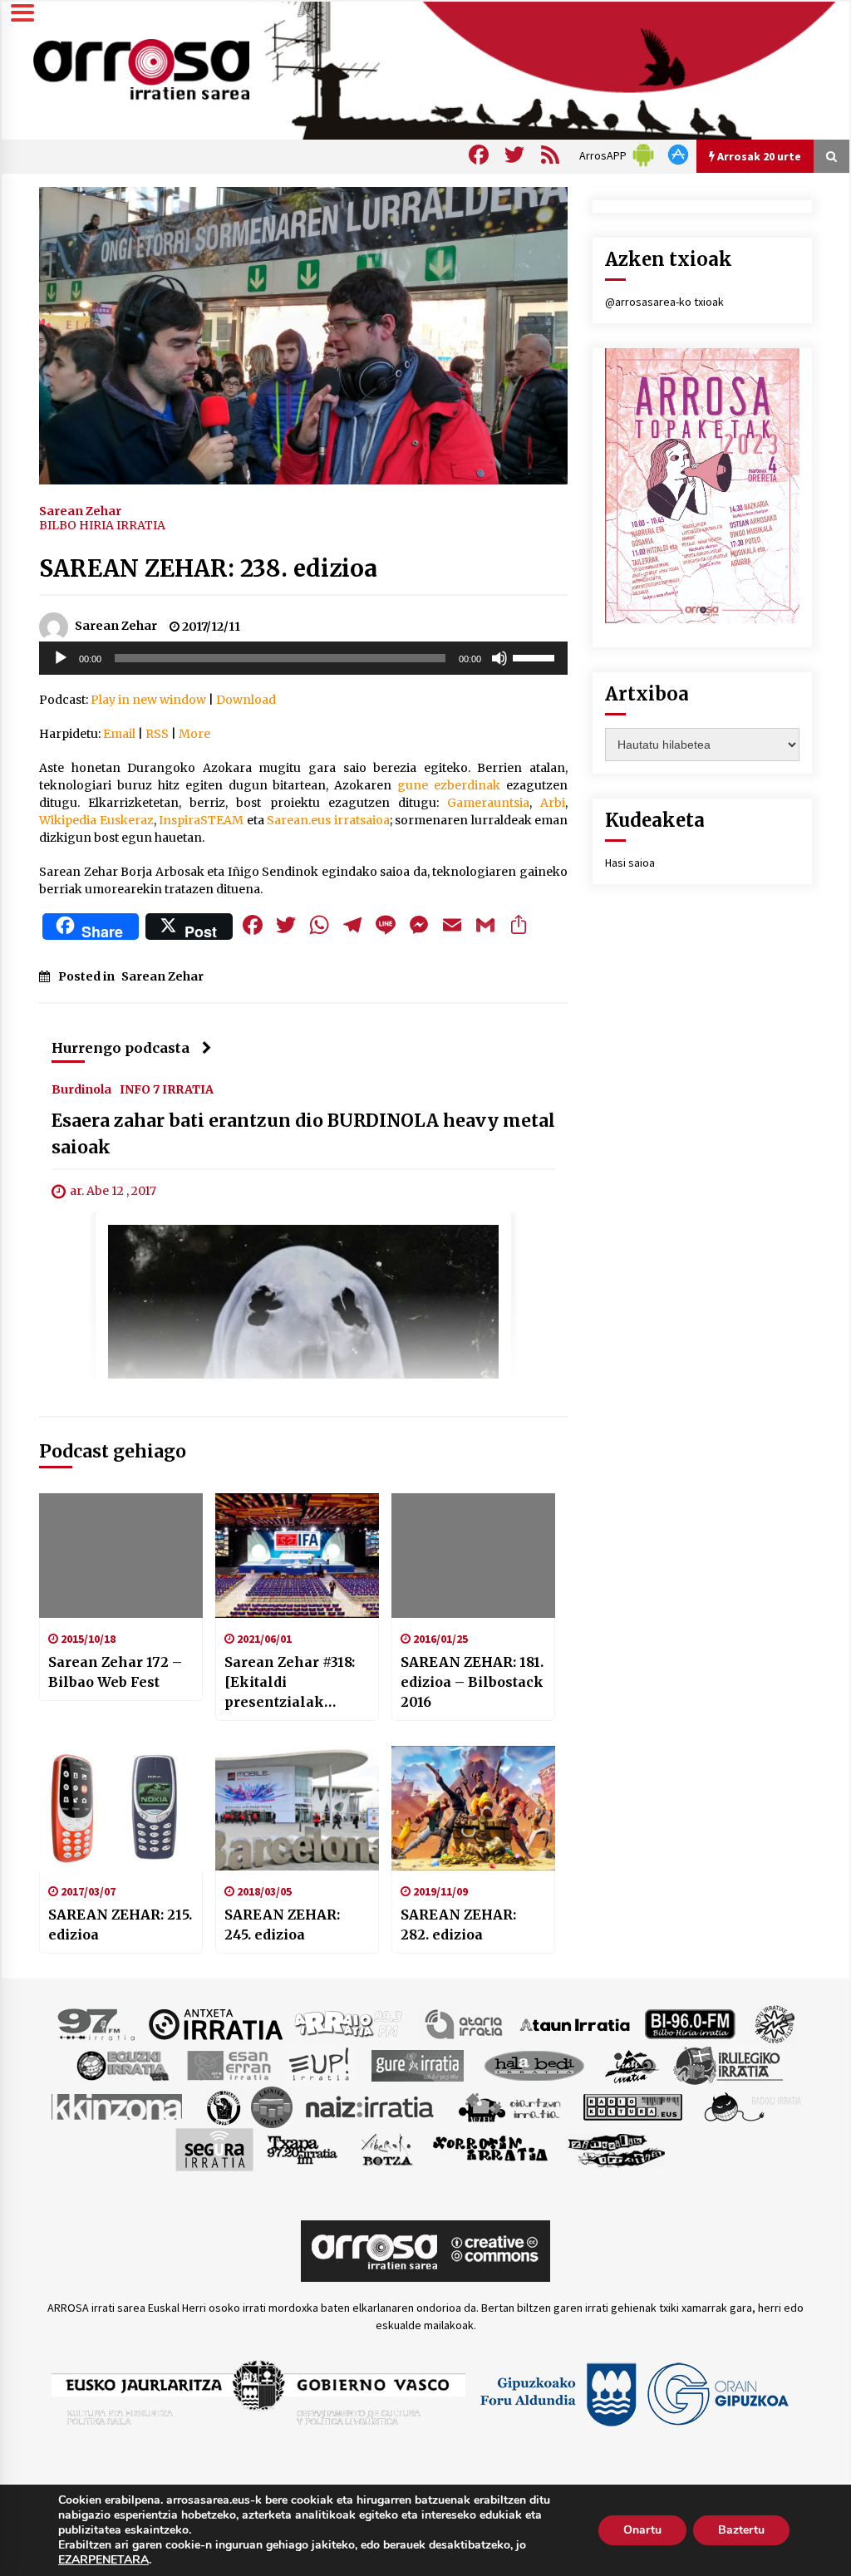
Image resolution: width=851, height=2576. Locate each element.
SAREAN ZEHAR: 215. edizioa (120, 1925)
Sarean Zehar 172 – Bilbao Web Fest (115, 1672)
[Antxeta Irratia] (216, 2023)
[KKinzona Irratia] (118, 2107)
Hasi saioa (630, 863)
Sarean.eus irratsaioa (328, 820)
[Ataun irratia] (575, 2023)
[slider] (536, 656)
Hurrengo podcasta (121, 1048)
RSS (157, 734)
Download (246, 700)
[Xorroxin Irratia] (490, 2149)
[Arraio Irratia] (349, 2023)
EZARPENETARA (103, 2560)
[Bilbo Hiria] (690, 2023)
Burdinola (81, 1089)
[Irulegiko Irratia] (728, 2065)
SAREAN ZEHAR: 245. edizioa (282, 1925)
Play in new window (148, 700)
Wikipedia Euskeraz (96, 820)
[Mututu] (499, 658)
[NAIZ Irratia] (371, 2107)
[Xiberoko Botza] (386, 2149)
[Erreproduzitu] (61, 658)
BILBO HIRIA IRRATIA (102, 525)
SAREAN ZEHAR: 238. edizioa (208, 568)
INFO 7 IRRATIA (167, 1089)
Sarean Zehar (80, 510)
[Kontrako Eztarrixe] (222, 2107)
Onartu (642, 2530)
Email (119, 734)
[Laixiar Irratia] (272, 2107)
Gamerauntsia (488, 803)
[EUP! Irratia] (320, 2065)
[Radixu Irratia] (752, 2107)
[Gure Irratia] (417, 2065)
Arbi (553, 803)
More (194, 734)
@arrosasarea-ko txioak (664, 302)
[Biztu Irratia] (775, 2023)
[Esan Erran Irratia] (228, 2065)
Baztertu (741, 2530)
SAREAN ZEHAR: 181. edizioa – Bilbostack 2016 (472, 1682)
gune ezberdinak (449, 785)
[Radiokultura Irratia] (632, 2107)
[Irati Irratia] (632, 2065)
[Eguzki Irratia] (121, 2065)
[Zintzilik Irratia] (617, 2149)
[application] (303, 658)
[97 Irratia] (97, 2023)
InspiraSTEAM (201, 820)
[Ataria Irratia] (465, 2023)
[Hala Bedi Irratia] (534, 2065)
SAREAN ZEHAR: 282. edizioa (458, 1925)
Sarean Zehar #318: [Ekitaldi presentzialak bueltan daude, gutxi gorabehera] (295, 1683)
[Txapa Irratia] (302, 2149)
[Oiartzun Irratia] (510, 2107)
